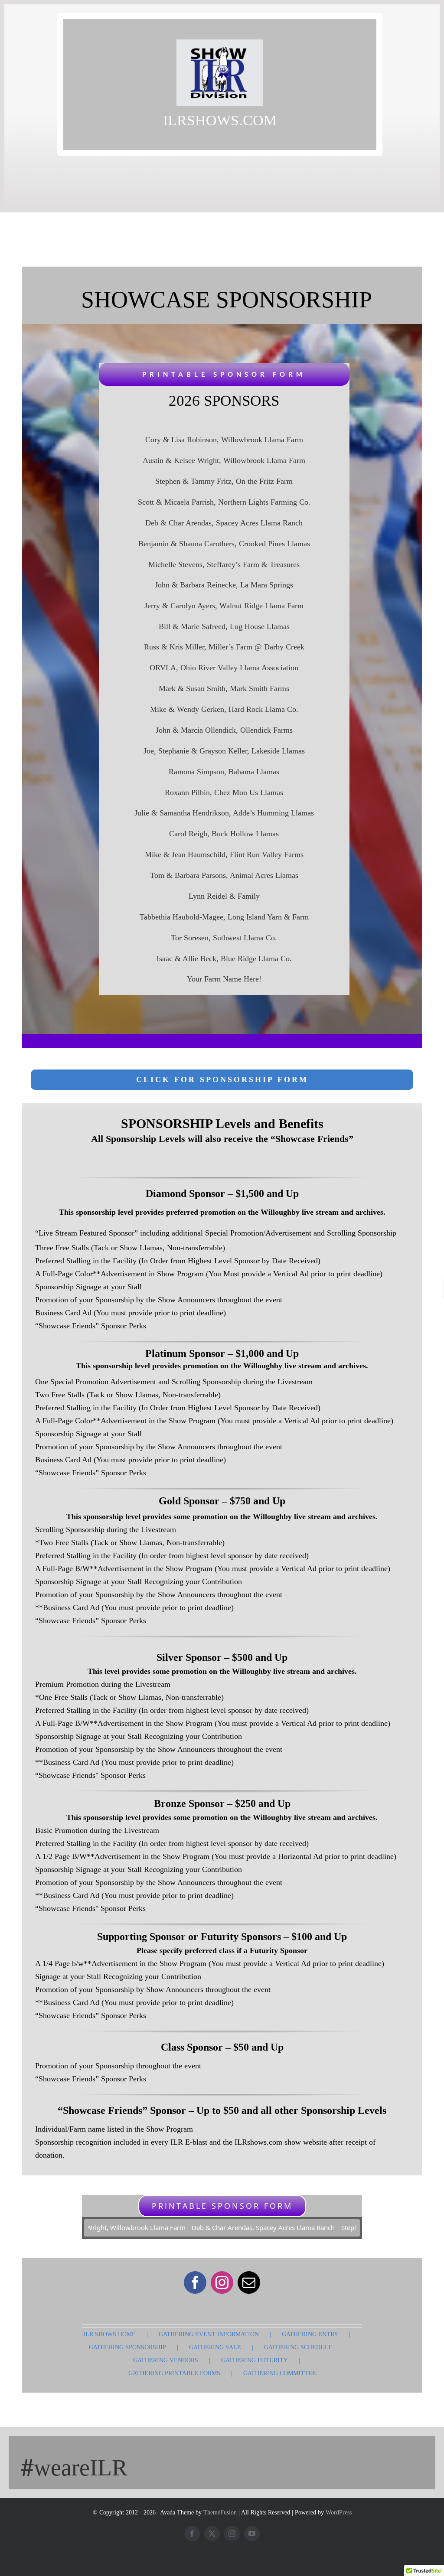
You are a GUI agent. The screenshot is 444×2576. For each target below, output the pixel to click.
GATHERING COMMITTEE (280, 2373)
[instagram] (222, 2283)
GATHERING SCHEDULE (298, 2347)
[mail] (249, 2283)
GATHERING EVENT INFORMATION (209, 2334)
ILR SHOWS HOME (109, 2334)
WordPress (339, 2512)
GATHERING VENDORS (166, 2360)
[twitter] (212, 2534)
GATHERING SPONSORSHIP (127, 2347)
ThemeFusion (220, 2512)
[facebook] (195, 2283)
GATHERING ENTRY (310, 2334)
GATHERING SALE (215, 2347)
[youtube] (252, 2534)
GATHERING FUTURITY (255, 2360)
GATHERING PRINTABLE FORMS (174, 2373)
